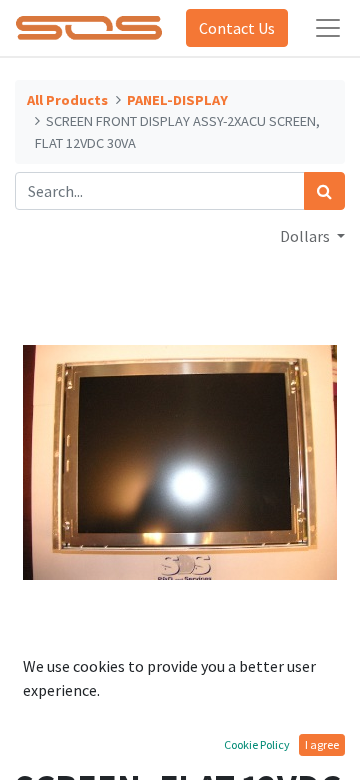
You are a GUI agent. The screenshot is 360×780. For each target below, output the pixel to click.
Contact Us (237, 28)
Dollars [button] (306, 236)
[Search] (324, 191)
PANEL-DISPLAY (177, 100)
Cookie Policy (257, 744)
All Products (67, 100)
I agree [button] (322, 744)
